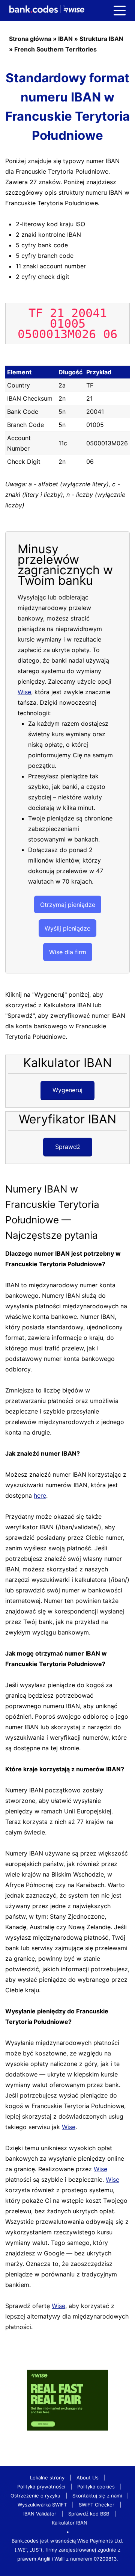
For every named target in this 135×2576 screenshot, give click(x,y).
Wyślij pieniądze (67, 928)
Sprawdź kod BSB (89, 2514)
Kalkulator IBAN (70, 2523)
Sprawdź (68, 1147)
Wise (24, 692)
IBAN (65, 39)
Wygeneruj (67, 1090)
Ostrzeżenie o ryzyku (35, 2496)
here (40, 1495)
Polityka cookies (96, 2487)
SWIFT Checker (97, 2505)
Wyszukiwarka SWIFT (42, 2505)
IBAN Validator (40, 2514)
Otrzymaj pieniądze (68, 905)
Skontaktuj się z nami (97, 2496)
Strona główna (30, 39)
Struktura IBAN (101, 39)
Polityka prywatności (41, 2487)
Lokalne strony (47, 2478)
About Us (88, 2478)
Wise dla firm (68, 952)
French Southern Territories (55, 49)
